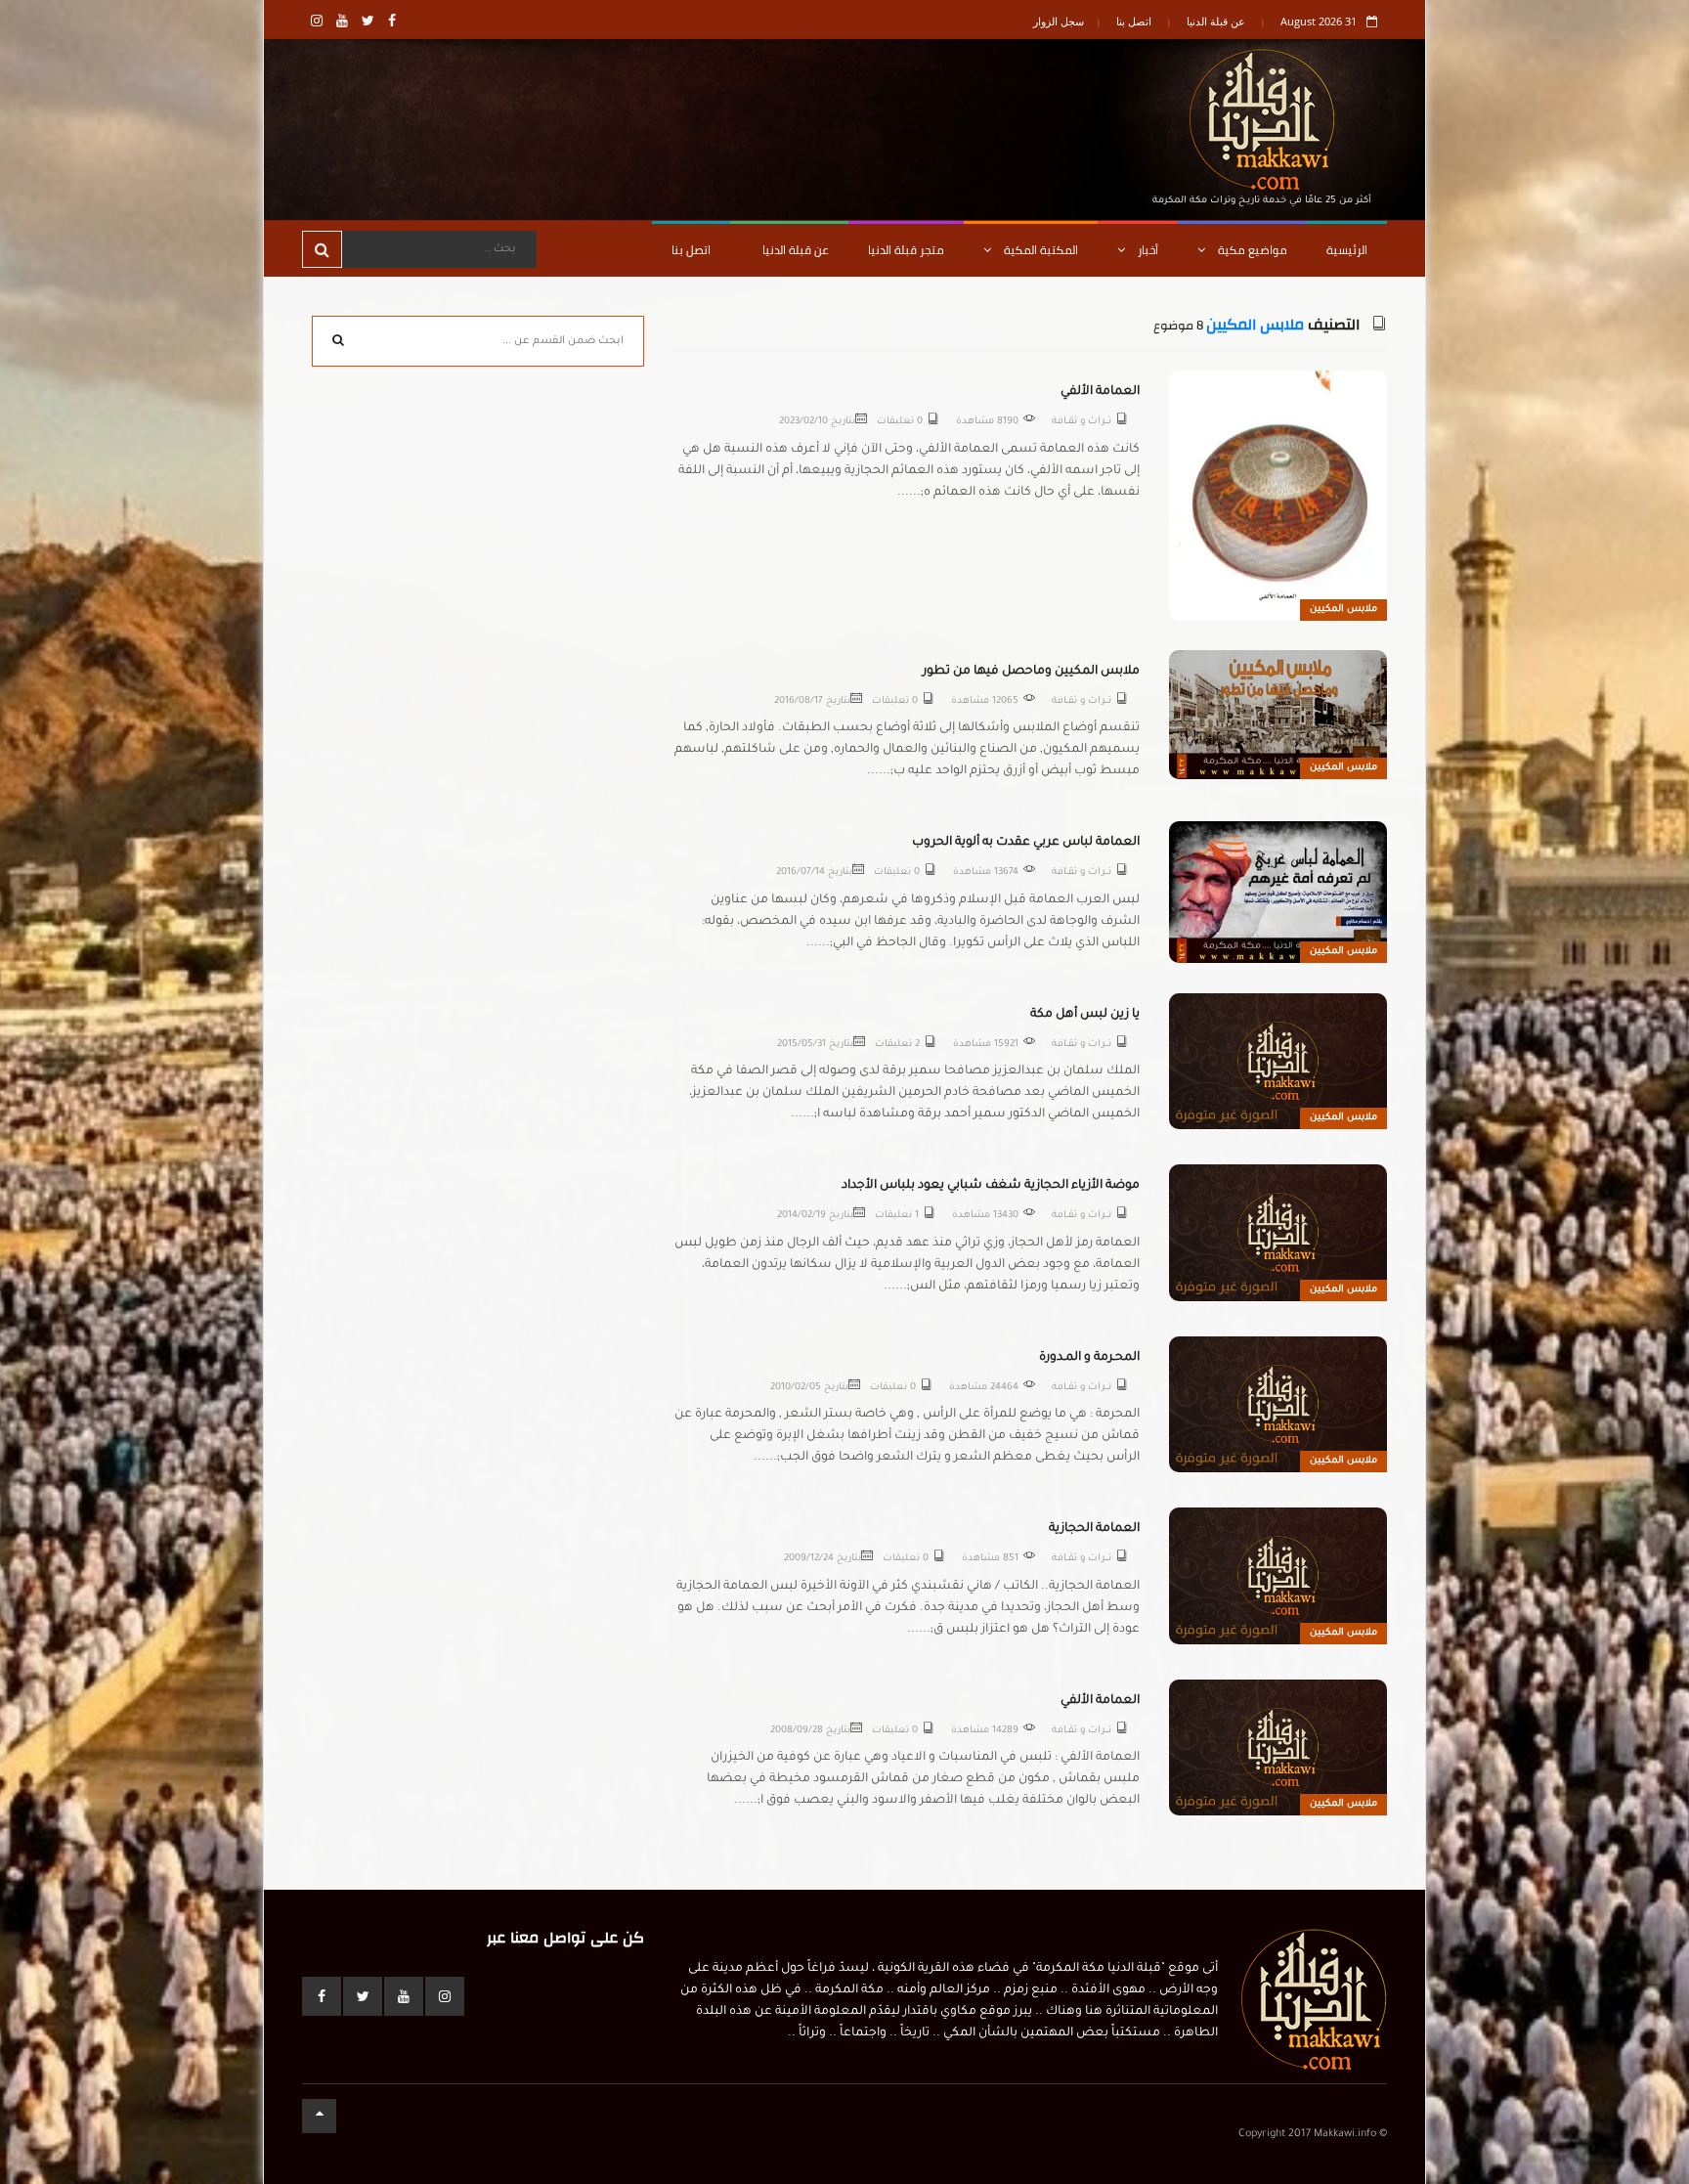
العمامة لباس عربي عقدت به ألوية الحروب (1026, 843)
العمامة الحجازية (1094, 1529)
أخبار (1147, 250)
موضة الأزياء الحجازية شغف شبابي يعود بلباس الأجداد (991, 1186)
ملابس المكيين (1255, 325)
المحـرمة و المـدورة (1089, 1358)
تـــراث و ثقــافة (1082, 422)
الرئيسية (1347, 250)
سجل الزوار (1059, 21)
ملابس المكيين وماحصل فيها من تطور (1031, 672)
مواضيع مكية (1251, 250)
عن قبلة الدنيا (1216, 21)
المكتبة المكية (1039, 250)
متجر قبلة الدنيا (906, 250)
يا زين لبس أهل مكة (1085, 1015)
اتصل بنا (1134, 21)
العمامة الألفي (1100, 392)
